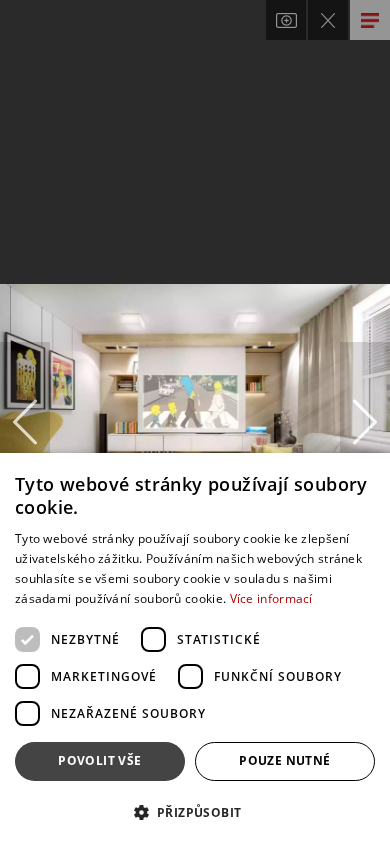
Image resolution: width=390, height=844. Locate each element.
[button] (195, 811)
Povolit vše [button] (99, 760)
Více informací (271, 598)
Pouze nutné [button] (284, 760)
